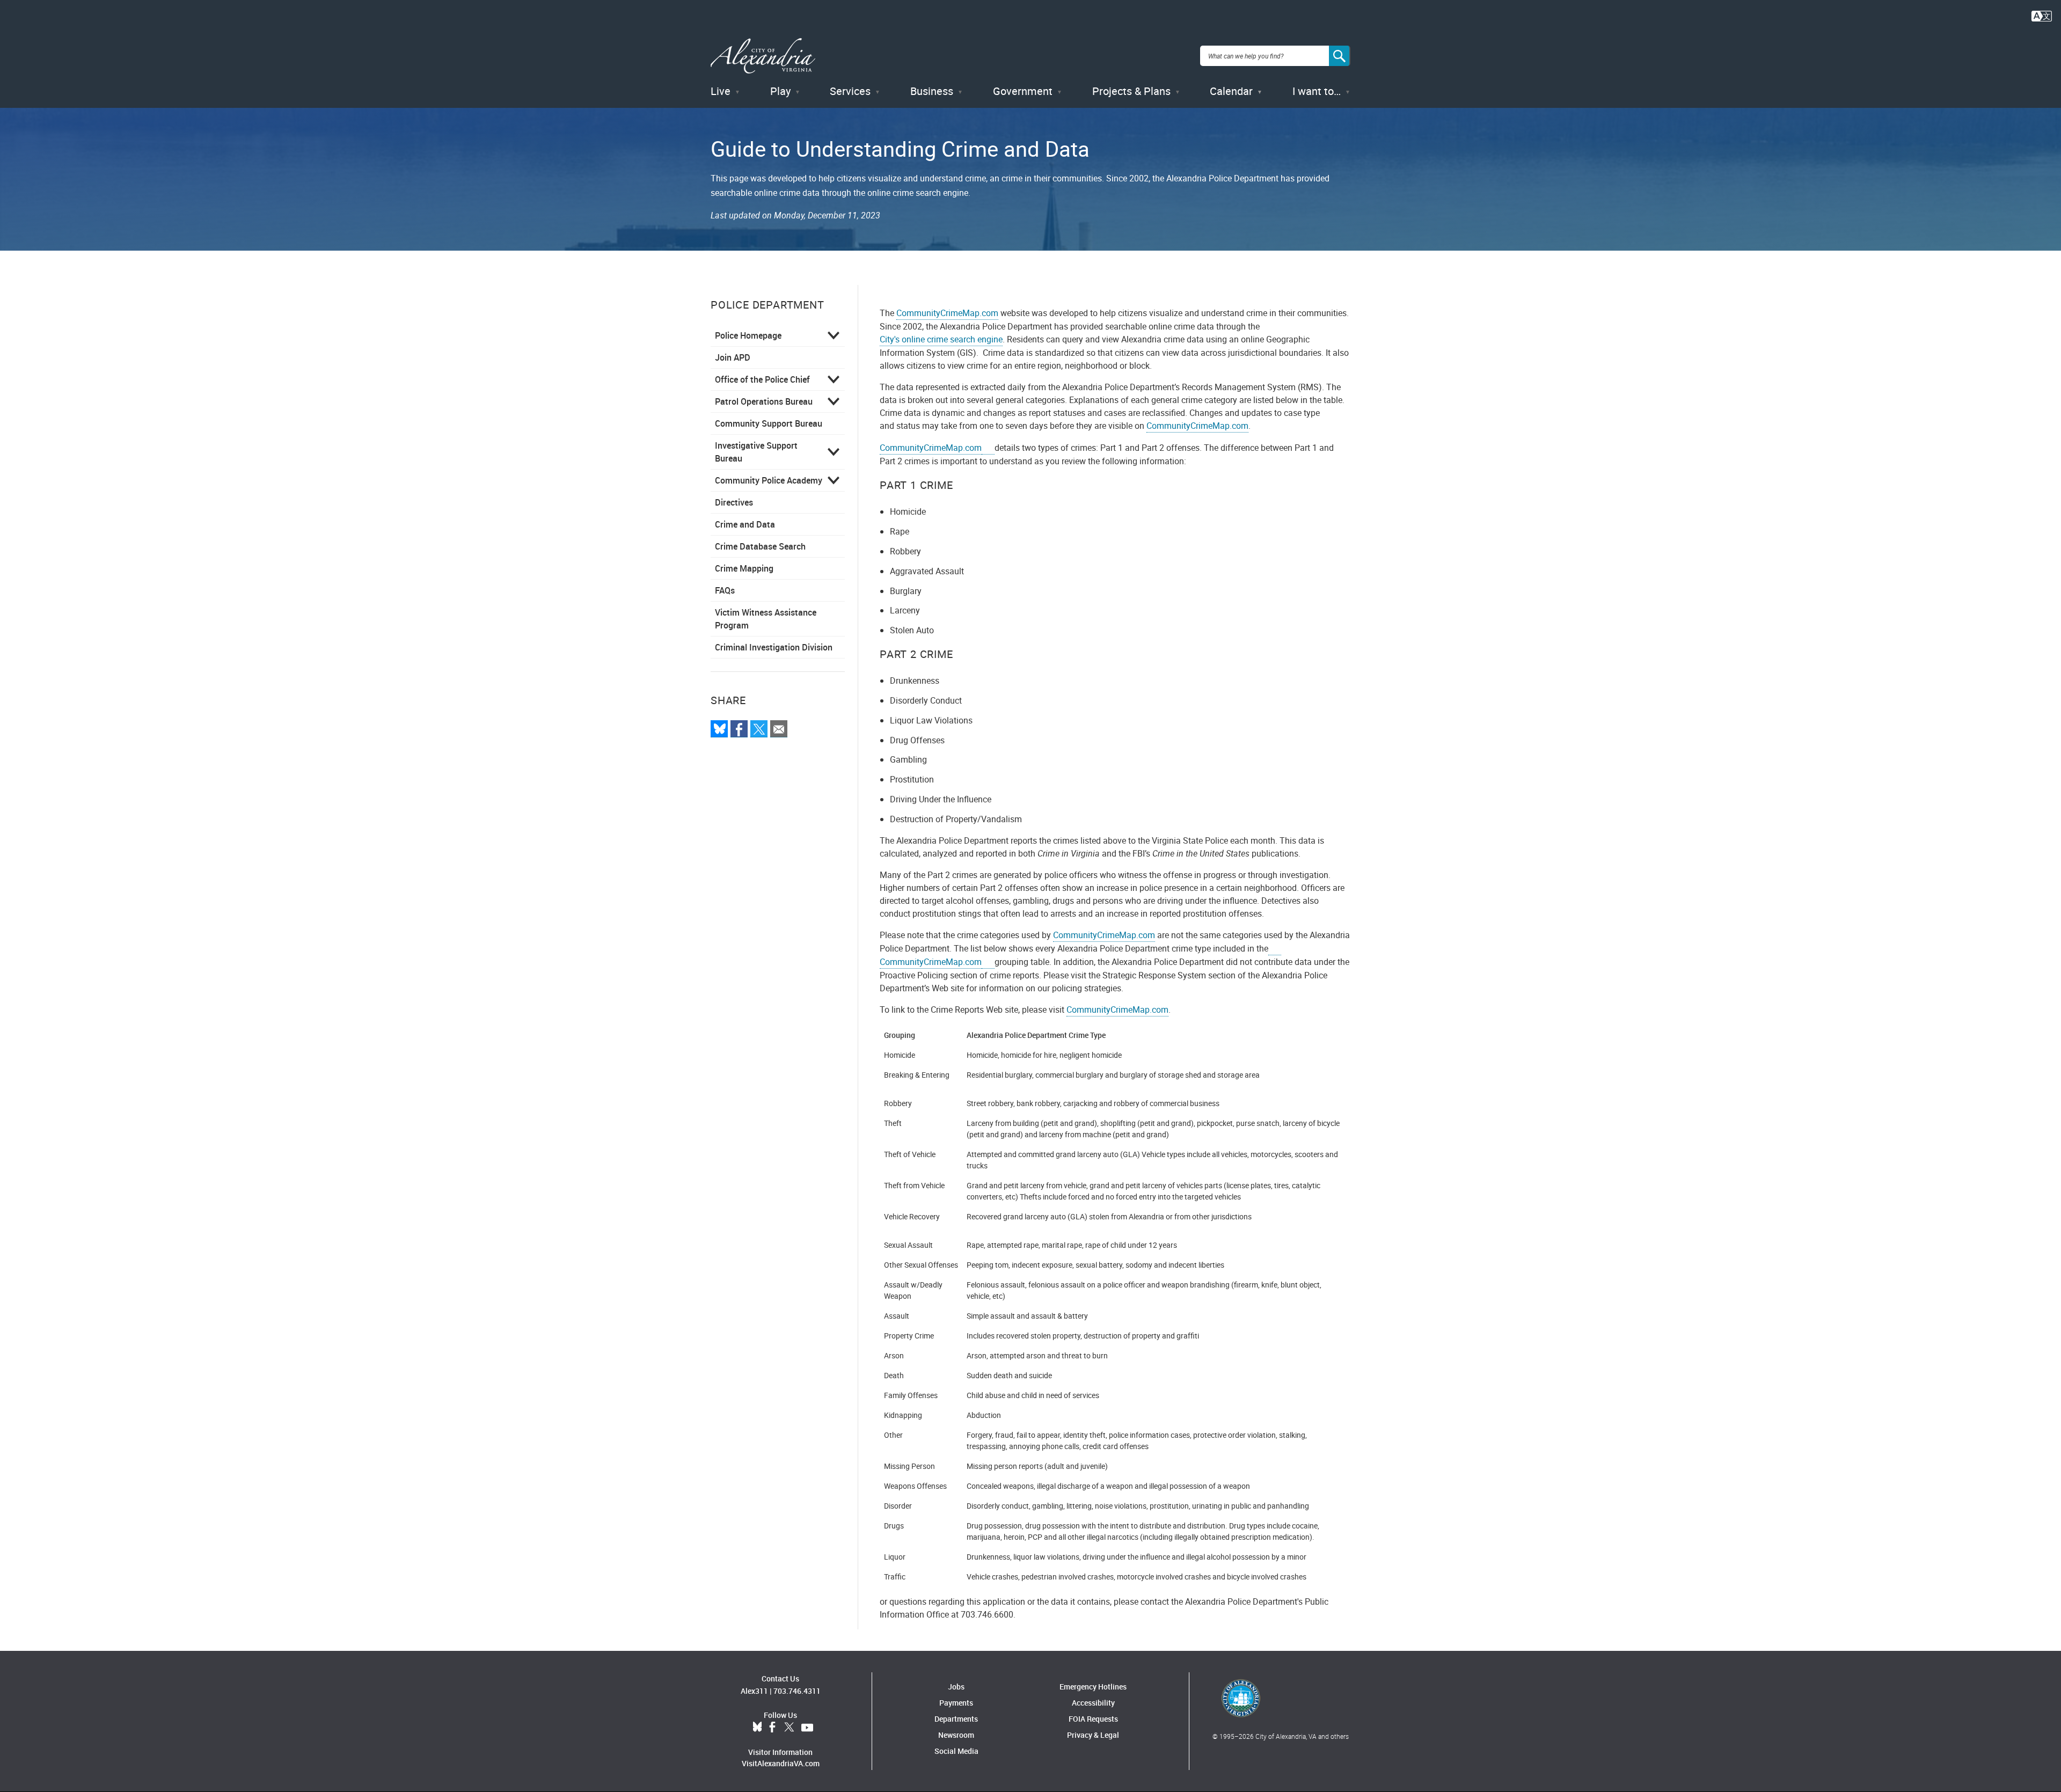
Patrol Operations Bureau (764, 401)
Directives (734, 502)
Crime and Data (745, 524)
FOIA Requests (1093, 1719)
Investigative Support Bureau (756, 452)
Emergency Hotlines (1093, 1687)
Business (932, 91)
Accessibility (1093, 1703)
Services (850, 91)
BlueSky (757, 1728)
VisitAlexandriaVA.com (781, 1763)
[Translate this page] (2042, 15)
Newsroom (956, 1735)
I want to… (1317, 91)
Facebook (772, 1728)
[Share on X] (759, 729)
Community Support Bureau (769, 423)
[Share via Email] (779, 729)
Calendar (1231, 91)
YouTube (807, 1728)
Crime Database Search (760, 546)
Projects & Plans (1131, 91)
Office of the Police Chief (762, 379)
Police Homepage (748, 335)
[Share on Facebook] (739, 729)
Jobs (956, 1687)
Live (721, 91)
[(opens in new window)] (1275, 949)
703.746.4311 (797, 1691)
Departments (956, 1719)
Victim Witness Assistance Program (766, 619)
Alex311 (754, 1691)
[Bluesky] (719, 729)
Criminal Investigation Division (774, 647)
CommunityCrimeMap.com (947, 313)
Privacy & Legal (1093, 1735)
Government (1023, 91)
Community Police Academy (769, 480)
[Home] (763, 56)
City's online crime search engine (941, 339)
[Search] (1340, 56)
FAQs (725, 590)
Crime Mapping (744, 568)
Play (780, 91)
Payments (956, 1703)
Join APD (733, 357)
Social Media (956, 1751)
